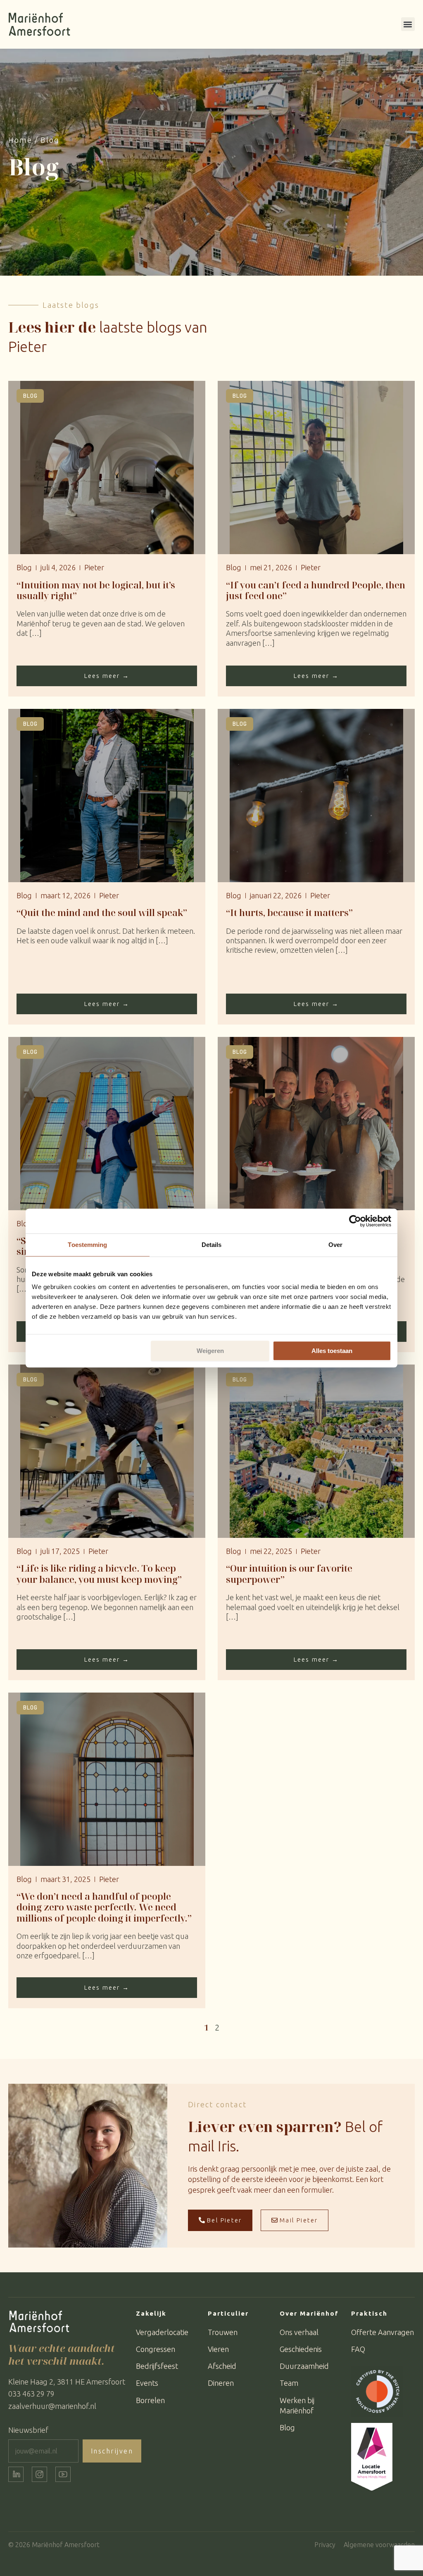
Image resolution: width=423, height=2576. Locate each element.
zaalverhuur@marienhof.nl (52, 2406)
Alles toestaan (332, 1351)
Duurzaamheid (304, 2366)
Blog (287, 2427)
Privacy (325, 2545)
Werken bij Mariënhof (297, 2405)
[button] (408, 24)
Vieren (218, 2349)
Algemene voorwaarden (379, 2545)
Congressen (156, 2349)
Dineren (221, 2383)
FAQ (358, 2349)
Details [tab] (212, 1245)
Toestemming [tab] (87, 1245)
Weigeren (210, 1351)
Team (289, 2383)
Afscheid (222, 2366)
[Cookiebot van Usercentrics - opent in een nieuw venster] (355, 1221)
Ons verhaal (299, 2332)
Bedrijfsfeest (157, 2366)
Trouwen (223, 2332)
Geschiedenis (301, 2349)
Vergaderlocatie (162, 2332)
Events (147, 2383)
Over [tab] (335, 1245)
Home (20, 140)
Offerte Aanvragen (383, 2332)
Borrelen (150, 2400)
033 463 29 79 (31, 2394)
